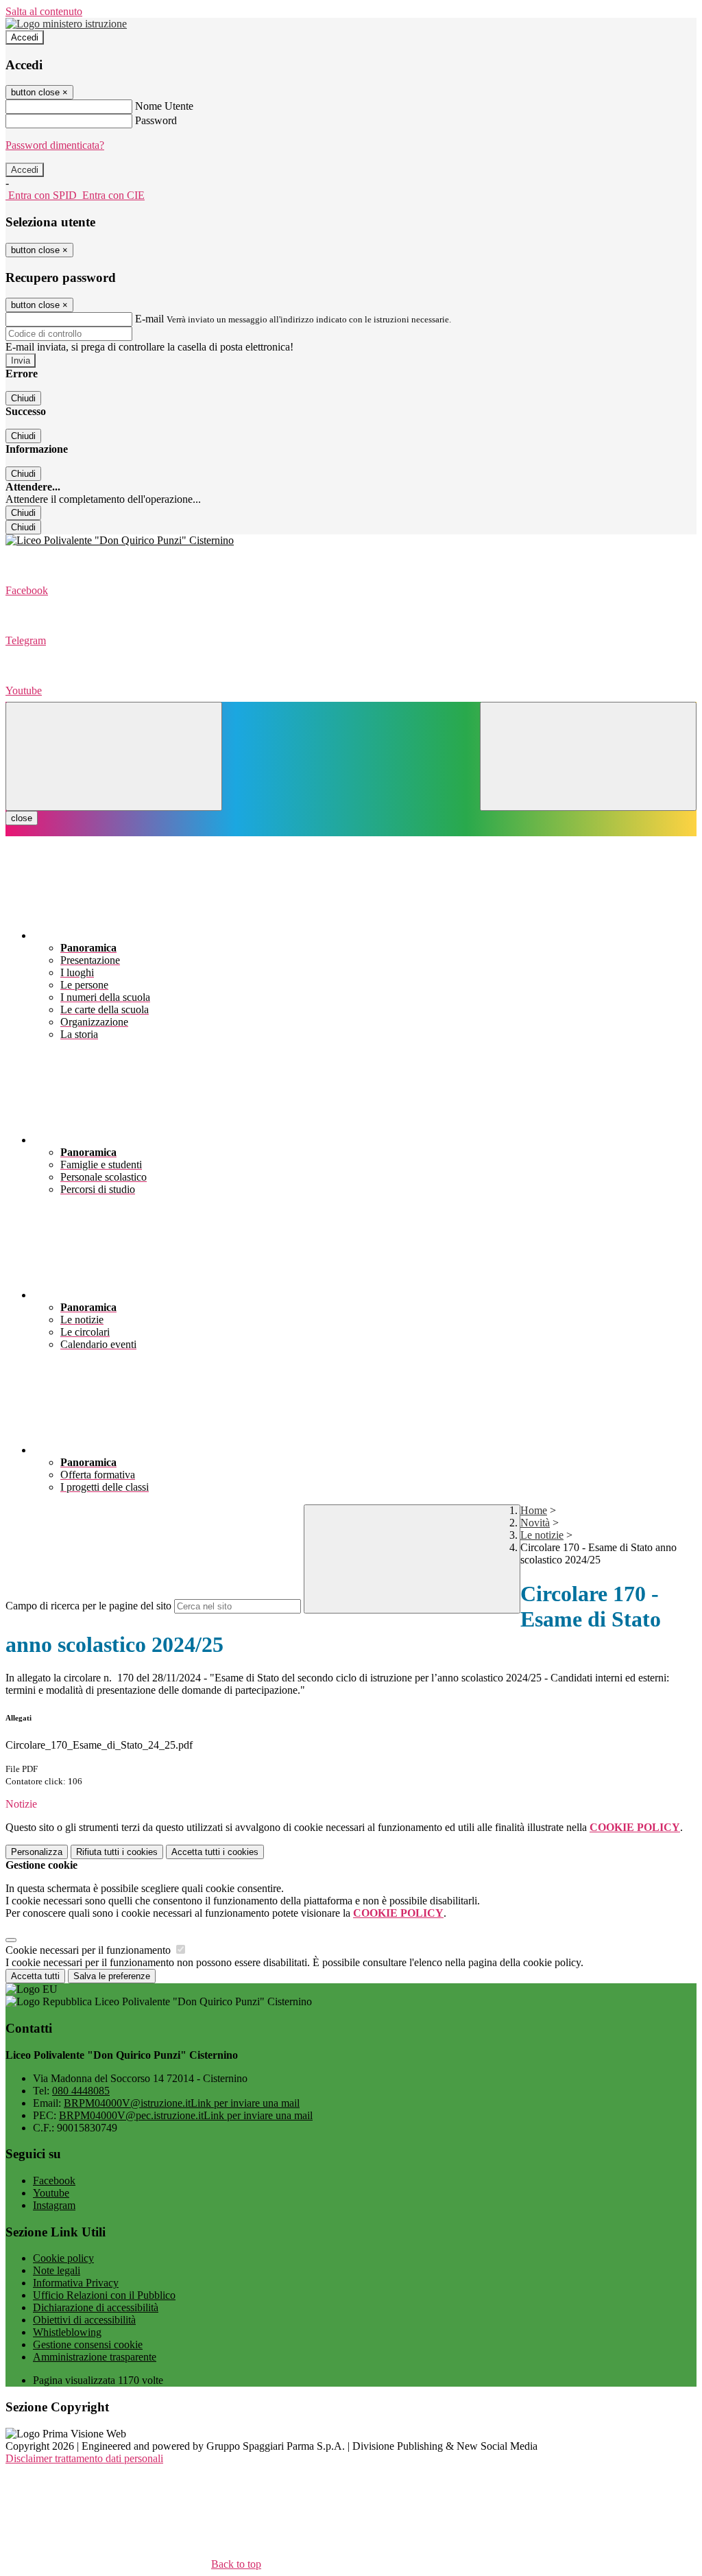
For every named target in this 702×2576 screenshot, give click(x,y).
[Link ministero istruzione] (66, 24)
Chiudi (23, 398)
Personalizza (37, 1852)
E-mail (149, 319)
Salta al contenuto (44, 11)
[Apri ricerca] (588, 756)
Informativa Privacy (76, 2283)
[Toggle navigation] (114, 756)
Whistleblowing (67, 2332)
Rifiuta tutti (117, 1852)
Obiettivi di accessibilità (84, 2320)
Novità (535, 1523)
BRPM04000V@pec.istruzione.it (186, 2115)
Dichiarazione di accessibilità (96, 2307)
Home (534, 1510)
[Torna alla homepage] (351, 541)
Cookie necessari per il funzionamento (89, 1950)
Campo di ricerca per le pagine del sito (88, 1606)
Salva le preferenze (112, 1976)
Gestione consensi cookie (88, 2344)
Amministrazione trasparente (95, 2357)
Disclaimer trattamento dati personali (84, 2458)
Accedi (25, 37)
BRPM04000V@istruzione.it (182, 2103)
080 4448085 (81, 2091)
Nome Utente (164, 106)
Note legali (57, 2270)
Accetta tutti (215, 1852)
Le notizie (542, 1535)
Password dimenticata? (55, 145)
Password (156, 120)
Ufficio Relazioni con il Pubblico (104, 2295)
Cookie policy (63, 2258)
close (22, 818)
